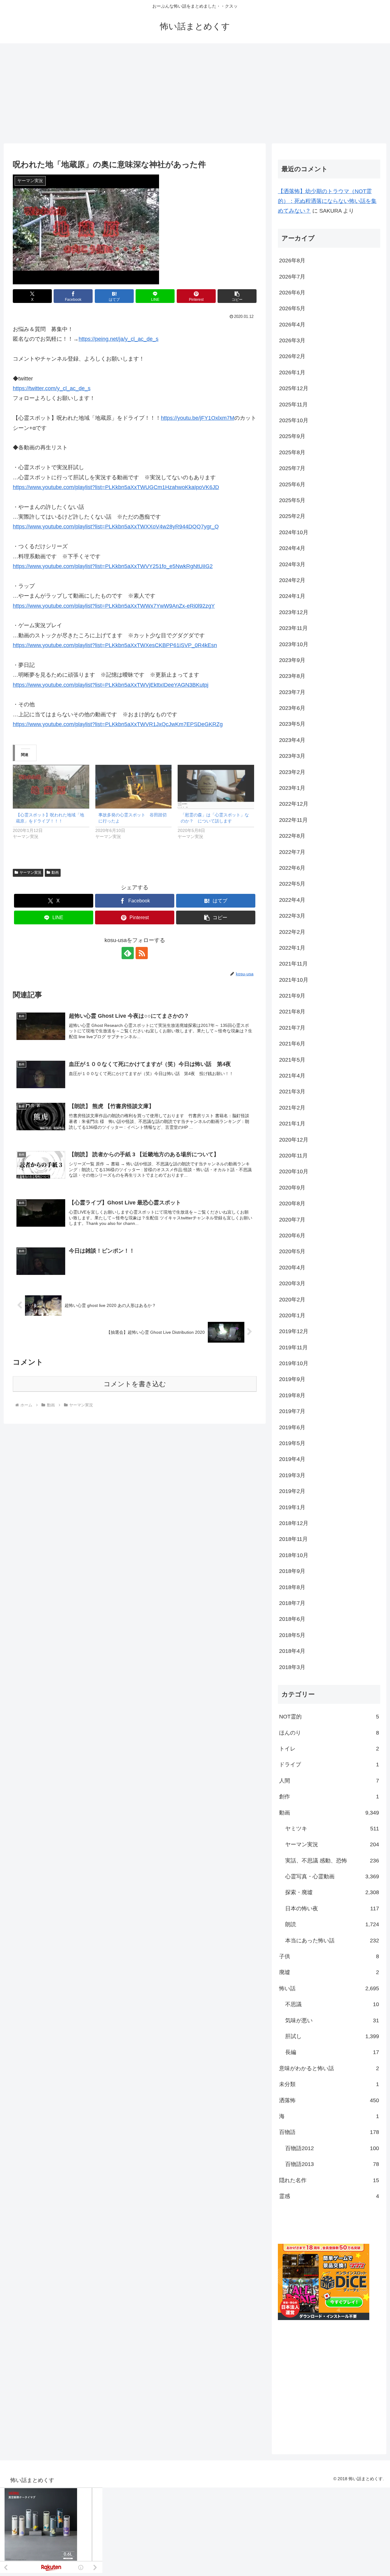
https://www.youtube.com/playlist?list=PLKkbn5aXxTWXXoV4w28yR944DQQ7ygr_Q (116, 527)
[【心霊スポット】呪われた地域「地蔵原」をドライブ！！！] (51, 787)
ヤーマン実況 (30, 872)
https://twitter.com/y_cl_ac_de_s (52, 388)
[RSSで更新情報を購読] (142, 953)
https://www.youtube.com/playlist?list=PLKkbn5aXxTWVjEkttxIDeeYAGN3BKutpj (111, 685)
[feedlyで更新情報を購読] (128, 953)
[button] (237, 296)
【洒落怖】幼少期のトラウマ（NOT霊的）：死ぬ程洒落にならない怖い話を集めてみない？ (327, 201)
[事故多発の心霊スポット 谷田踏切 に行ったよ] (134, 787)
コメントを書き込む (135, 1384)
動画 (55, 872)
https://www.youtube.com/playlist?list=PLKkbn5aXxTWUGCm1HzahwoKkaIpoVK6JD (116, 487)
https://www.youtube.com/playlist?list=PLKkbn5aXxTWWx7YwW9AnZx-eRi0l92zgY (114, 606)
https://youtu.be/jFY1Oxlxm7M (198, 418)
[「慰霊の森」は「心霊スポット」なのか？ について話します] (216, 787)
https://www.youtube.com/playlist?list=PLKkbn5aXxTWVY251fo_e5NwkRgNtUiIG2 (113, 566)
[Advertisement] (195, 93)
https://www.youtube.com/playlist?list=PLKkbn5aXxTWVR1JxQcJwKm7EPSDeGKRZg (118, 724)
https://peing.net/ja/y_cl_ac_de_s (119, 339)
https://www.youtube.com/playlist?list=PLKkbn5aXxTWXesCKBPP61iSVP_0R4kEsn (115, 645)
